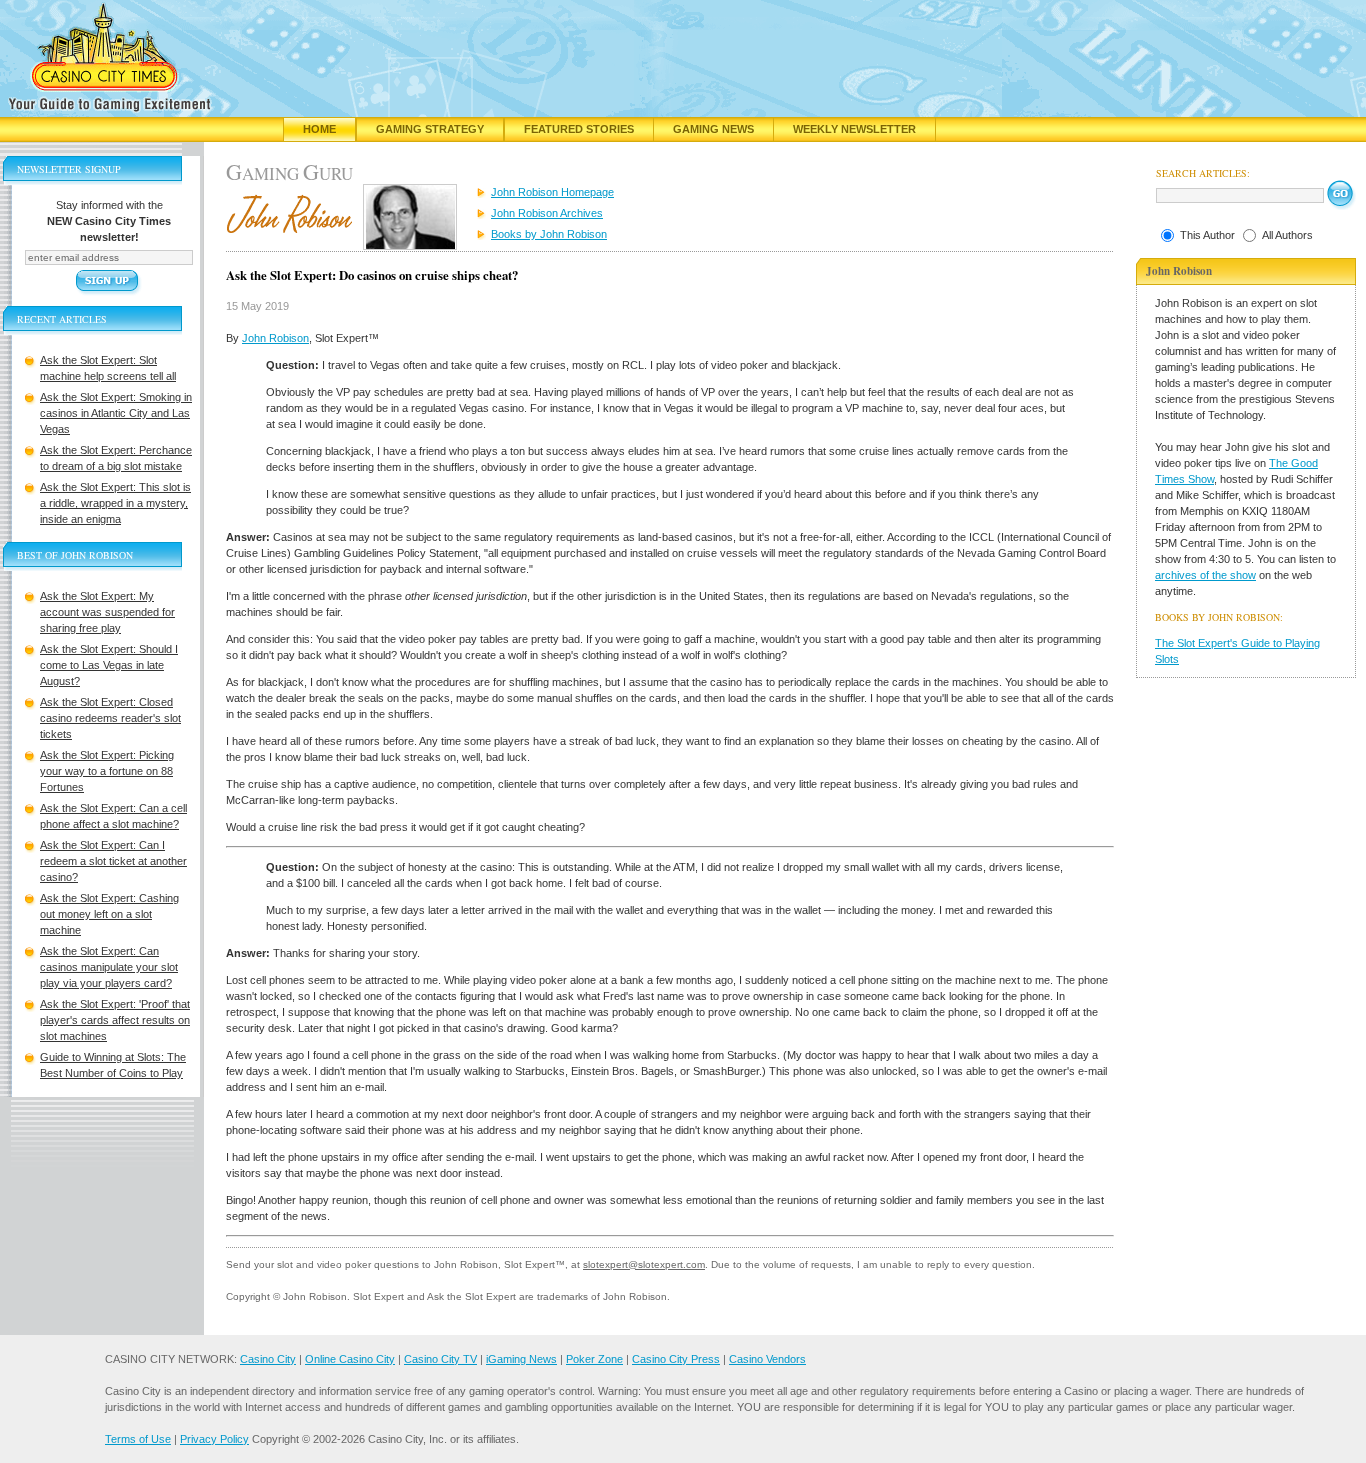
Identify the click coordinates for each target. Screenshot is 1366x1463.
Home (319, 129)
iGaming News (521, 1359)
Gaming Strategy (430, 129)
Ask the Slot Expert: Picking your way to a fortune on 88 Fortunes (107, 771)
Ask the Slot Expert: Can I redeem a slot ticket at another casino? (113, 861)
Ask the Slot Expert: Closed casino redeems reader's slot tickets (110, 718)
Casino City (268, 1359)
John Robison (275, 338)
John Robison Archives (547, 213)
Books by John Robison (549, 234)
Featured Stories (579, 129)
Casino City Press (676, 1359)
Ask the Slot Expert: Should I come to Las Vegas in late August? (109, 665)
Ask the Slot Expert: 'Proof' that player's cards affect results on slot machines (115, 1020)
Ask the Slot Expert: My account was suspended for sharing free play (107, 612)
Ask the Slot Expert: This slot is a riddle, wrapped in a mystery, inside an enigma (115, 503)
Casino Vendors (767, 1359)
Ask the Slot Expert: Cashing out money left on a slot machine (109, 914)
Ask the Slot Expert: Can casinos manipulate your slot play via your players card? (109, 967)
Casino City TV (440, 1359)
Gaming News (713, 129)
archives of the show (1205, 575)
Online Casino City (350, 1359)
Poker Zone (594, 1359)
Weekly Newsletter (854, 129)
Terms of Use (138, 1439)
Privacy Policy (214, 1439)
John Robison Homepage (552, 192)
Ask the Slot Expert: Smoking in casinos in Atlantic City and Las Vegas (116, 413)
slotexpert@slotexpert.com (644, 1264)
